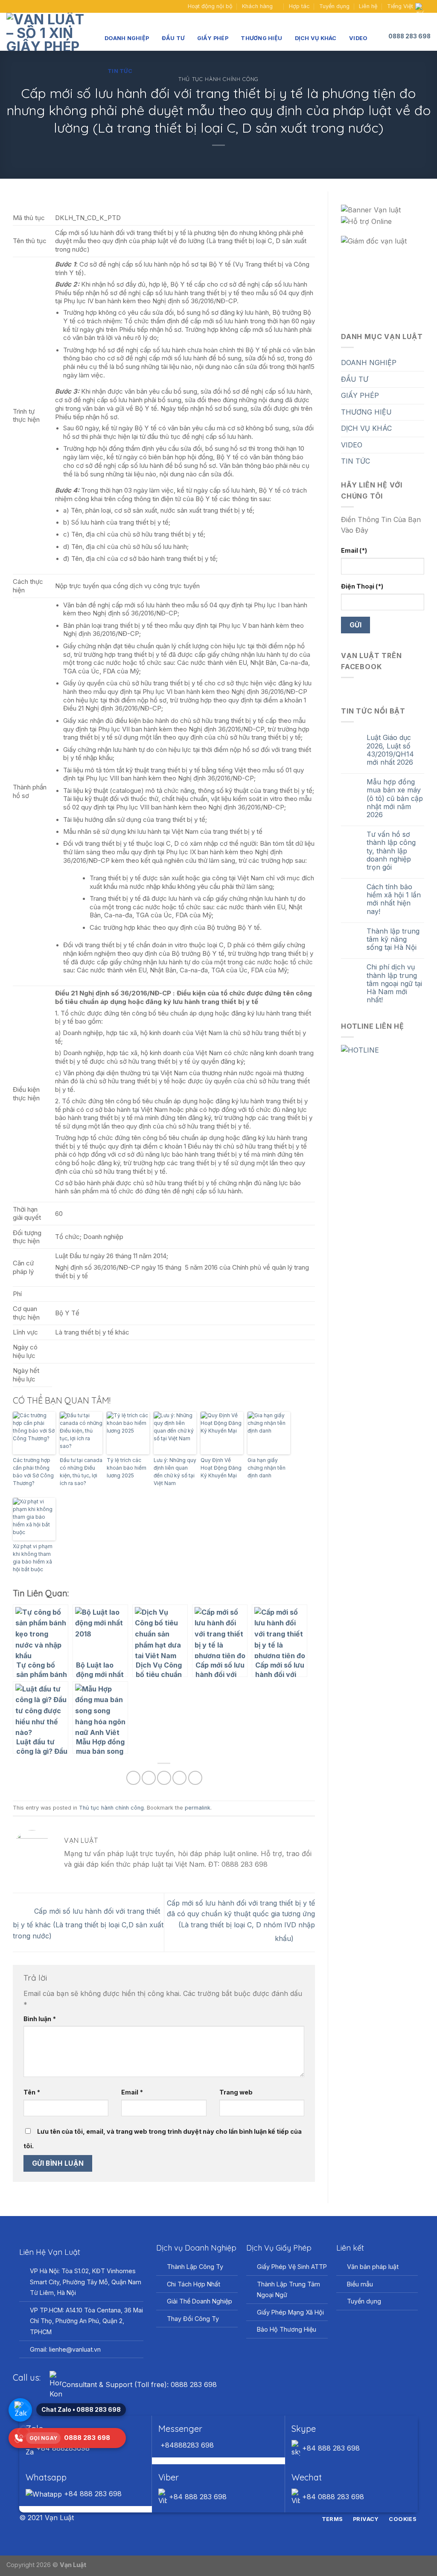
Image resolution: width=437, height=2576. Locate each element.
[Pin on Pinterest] (179, 1778)
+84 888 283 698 (330, 2448)
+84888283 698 (186, 2445)
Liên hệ (368, 6)
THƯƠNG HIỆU (261, 38)
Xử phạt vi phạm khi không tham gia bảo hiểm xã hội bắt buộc (33, 1558)
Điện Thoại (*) (362, 586)
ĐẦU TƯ (173, 38)
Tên (32, 2092)
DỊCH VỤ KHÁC (316, 38)
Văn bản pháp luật (373, 2267)
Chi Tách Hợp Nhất (194, 2284)
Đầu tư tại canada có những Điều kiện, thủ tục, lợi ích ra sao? (81, 1472)
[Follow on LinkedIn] (234, 2518)
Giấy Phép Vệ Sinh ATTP (292, 2267)
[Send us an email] (19, 6)
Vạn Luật (73, 2565)
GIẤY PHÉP (213, 38)
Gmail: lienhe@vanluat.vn (65, 2349)
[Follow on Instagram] (213, 2518)
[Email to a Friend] (164, 1778)
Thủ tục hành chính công (111, 1808)
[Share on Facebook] (133, 1778)
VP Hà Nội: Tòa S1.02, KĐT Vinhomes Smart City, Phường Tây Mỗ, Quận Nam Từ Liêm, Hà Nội (86, 2282)
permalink (198, 1808)
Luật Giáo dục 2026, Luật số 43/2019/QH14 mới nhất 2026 (390, 750)
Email (132, 2092)
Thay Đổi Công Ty (193, 2319)
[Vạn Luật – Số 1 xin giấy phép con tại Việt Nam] (49, 32)
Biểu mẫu (360, 2284)
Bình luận (40, 2019)
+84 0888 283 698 (332, 2497)
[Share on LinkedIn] (195, 1778)
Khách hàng (257, 6)
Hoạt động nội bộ (210, 6)
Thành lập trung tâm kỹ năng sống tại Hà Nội (393, 939)
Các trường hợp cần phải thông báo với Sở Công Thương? (33, 1472)
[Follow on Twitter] (224, 2518)
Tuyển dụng (334, 6)
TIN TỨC (120, 71)
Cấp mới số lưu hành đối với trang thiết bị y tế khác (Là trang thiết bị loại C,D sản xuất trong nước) (88, 1923)
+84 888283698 (62, 2448)
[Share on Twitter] (149, 1778)
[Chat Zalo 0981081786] (20, 2410)
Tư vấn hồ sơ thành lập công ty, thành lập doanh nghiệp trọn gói (391, 851)
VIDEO (358, 38)
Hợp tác (299, 6)
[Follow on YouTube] (27, 6)
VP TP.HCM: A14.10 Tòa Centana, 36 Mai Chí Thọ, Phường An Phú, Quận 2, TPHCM (86, 2321)
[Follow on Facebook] (11, 6)
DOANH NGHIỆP (127, 38)
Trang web (236, 2092)
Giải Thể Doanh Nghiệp (200, 2301)
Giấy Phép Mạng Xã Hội (290, 2312)
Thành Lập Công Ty (195, 2267)
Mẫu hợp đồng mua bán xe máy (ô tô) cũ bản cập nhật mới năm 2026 (395, 798)
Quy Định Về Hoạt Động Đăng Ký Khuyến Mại (221, 1468)
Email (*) (354, 550)
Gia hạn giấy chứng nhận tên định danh (267, 1468)
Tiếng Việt (400, 6)
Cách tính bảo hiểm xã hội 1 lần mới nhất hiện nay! (394, 899)
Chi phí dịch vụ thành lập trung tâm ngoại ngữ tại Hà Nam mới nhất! (394, 983)
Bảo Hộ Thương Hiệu (287, 2329)
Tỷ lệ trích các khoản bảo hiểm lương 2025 (127, 1468)
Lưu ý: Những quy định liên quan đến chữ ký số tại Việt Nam (175, 1472)
